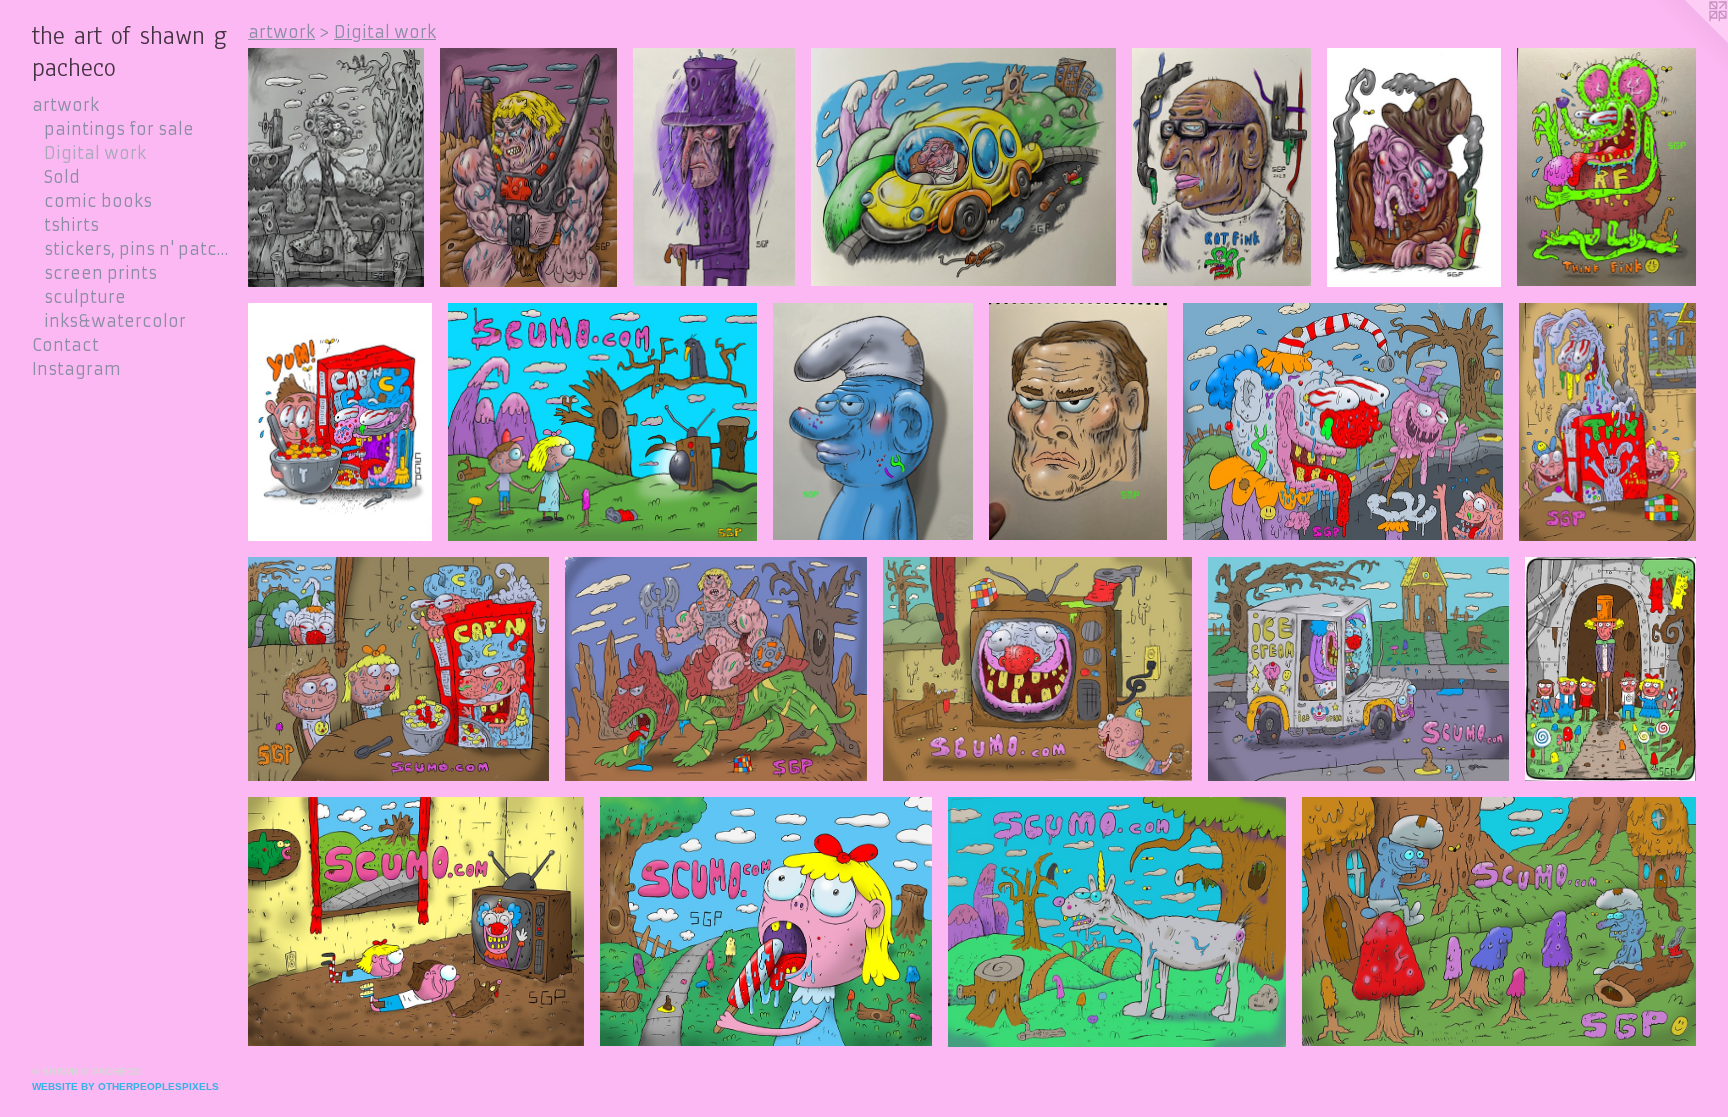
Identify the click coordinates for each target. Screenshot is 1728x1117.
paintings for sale (119, 129)
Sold (62, 177)
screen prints (100, 273)
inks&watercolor (115, 321)
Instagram (76, 369)
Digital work (95, 153)
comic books (98, 201)
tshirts (71, 225)
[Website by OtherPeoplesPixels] (1688, 40)
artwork (65, 105)
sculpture (85, 297)
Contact (65, 345)
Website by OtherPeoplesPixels (125, 1086)
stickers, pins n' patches (138, 249)
